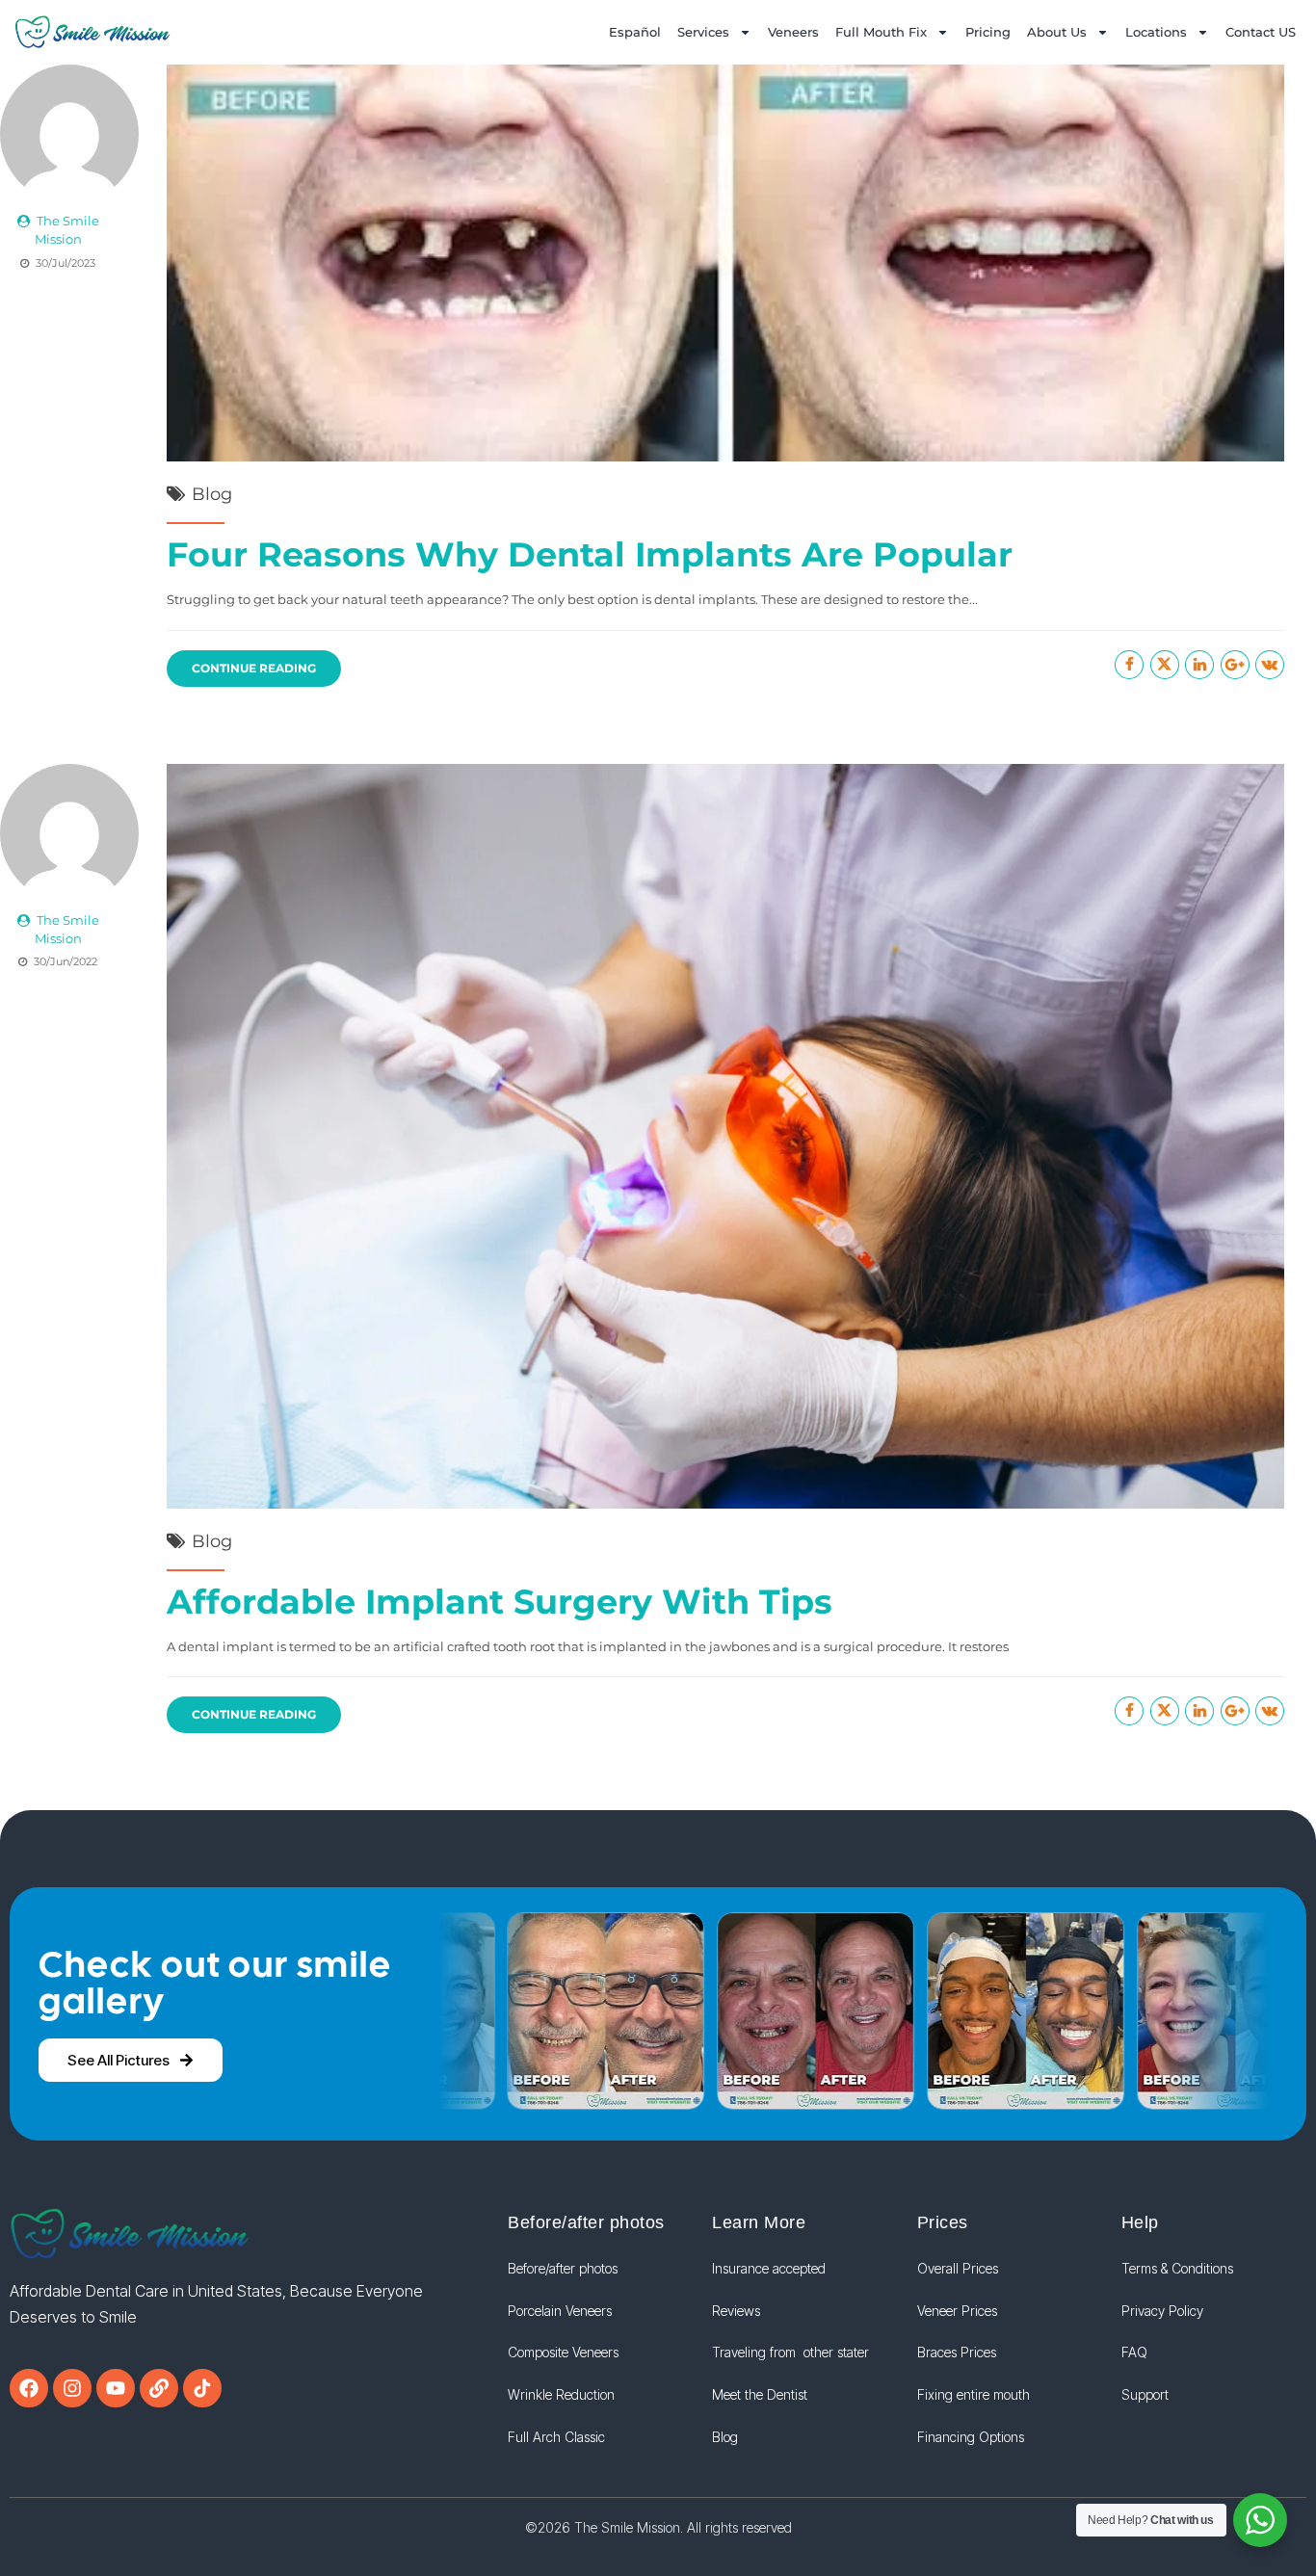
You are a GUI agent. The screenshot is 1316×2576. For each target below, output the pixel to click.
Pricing (988, 32)
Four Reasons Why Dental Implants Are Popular (590, 554)
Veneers (793, 32)
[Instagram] (72, 2388)
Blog (212, 494)
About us (1057, 32)
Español (635, 32)
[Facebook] (29, 2388)
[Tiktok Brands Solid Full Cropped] (202, 2388)
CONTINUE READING (254, 668)
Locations (1156, 32)
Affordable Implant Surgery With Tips (500, 1602)
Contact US (1261, 32)
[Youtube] (116, 2388)
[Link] (159, 2388)
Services (703, 32)
